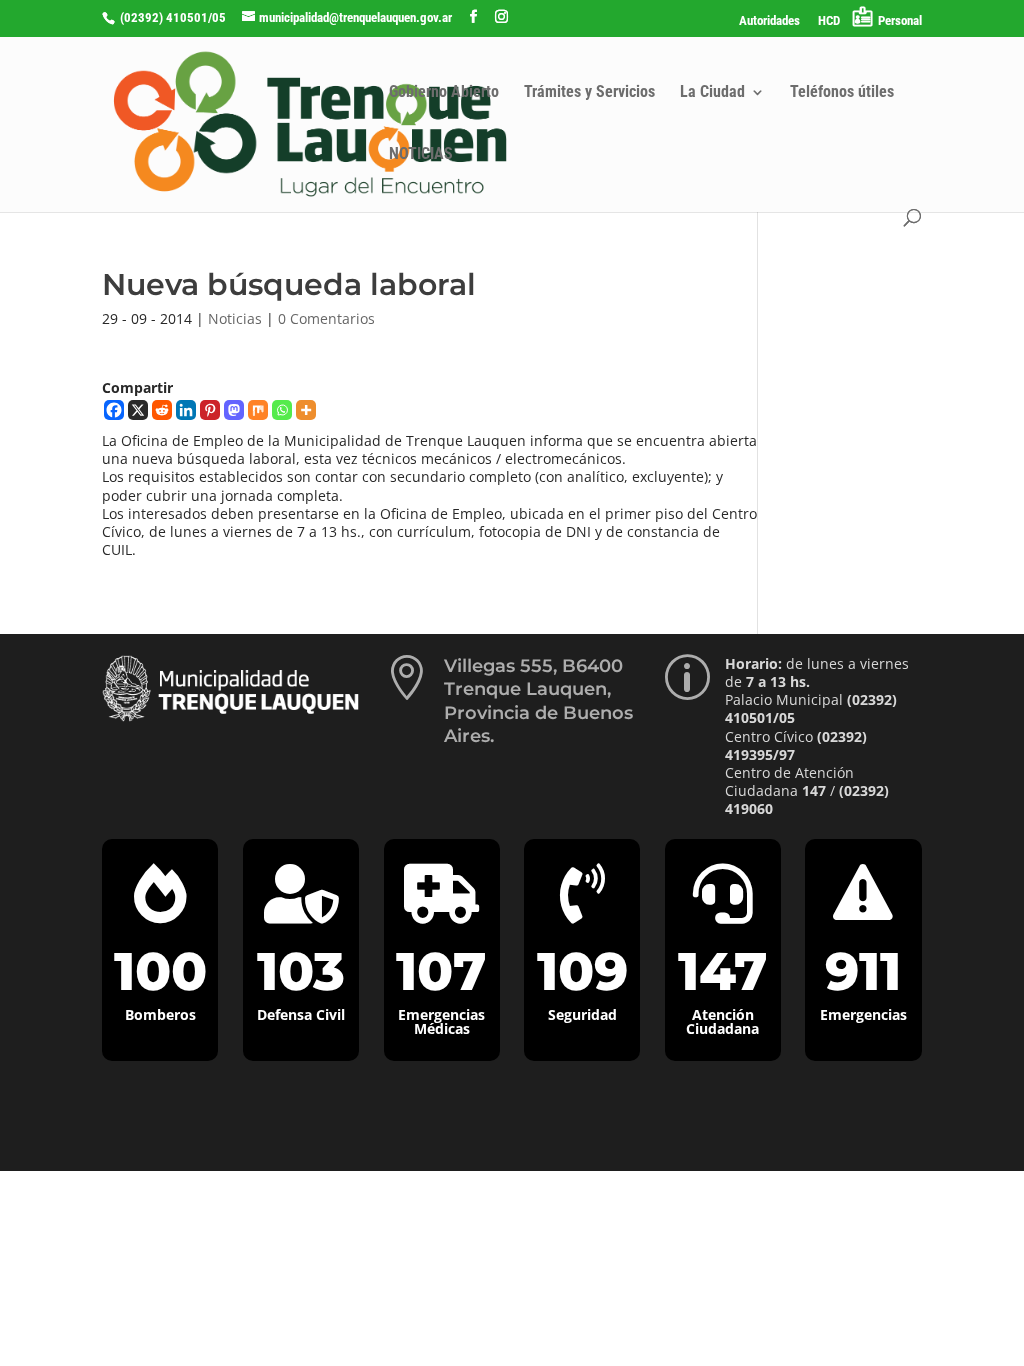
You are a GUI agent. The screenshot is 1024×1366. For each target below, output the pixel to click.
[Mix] (258, 410)
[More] (306, 410)
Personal (900, 20)
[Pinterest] (210, 410)
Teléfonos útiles (842, 93)
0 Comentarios (326, 318)
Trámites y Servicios (589, 93)
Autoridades (769, 21)
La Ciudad (712, 93)
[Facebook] (114, 410)
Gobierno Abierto (444, 93)
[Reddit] (162, 410)
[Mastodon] (234, 410)
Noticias (235, 318)
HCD (829, 21)
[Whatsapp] (282, 410)
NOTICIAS (421, 155)
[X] (138, 410)
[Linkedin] (186, 410)
